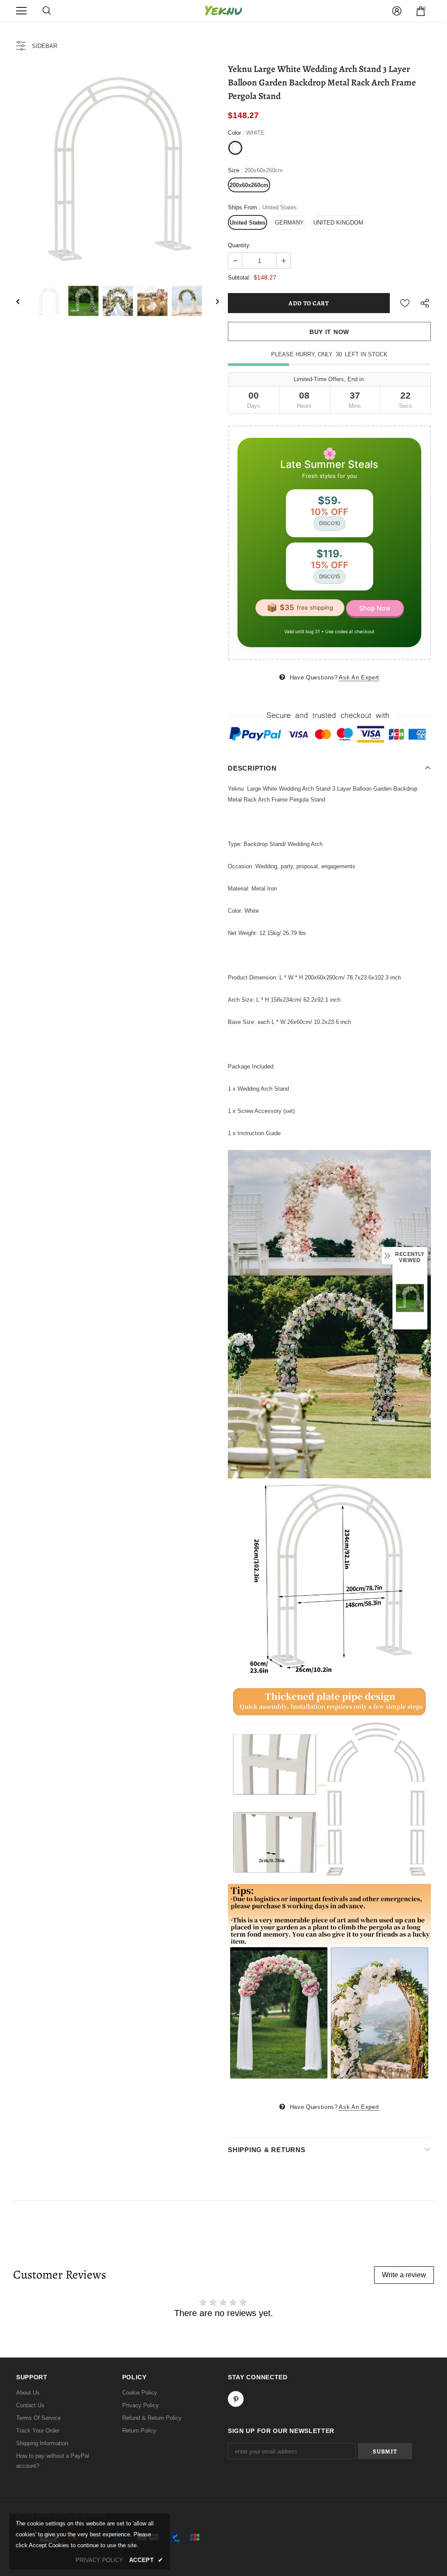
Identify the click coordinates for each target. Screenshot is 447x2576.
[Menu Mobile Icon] (21, 11)
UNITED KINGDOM (338, 223)
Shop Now (375, 608)
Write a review (404, 2275)
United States (248, 223)
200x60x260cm (249, 185)
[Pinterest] (236, 2399)
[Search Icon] (47, 11)
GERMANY (289, 223)
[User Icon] (397, 11)
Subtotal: (239, 278)
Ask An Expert (359, 677)
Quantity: (239, 245)
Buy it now (329, 332)
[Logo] (223, 11)
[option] (118, 167)
